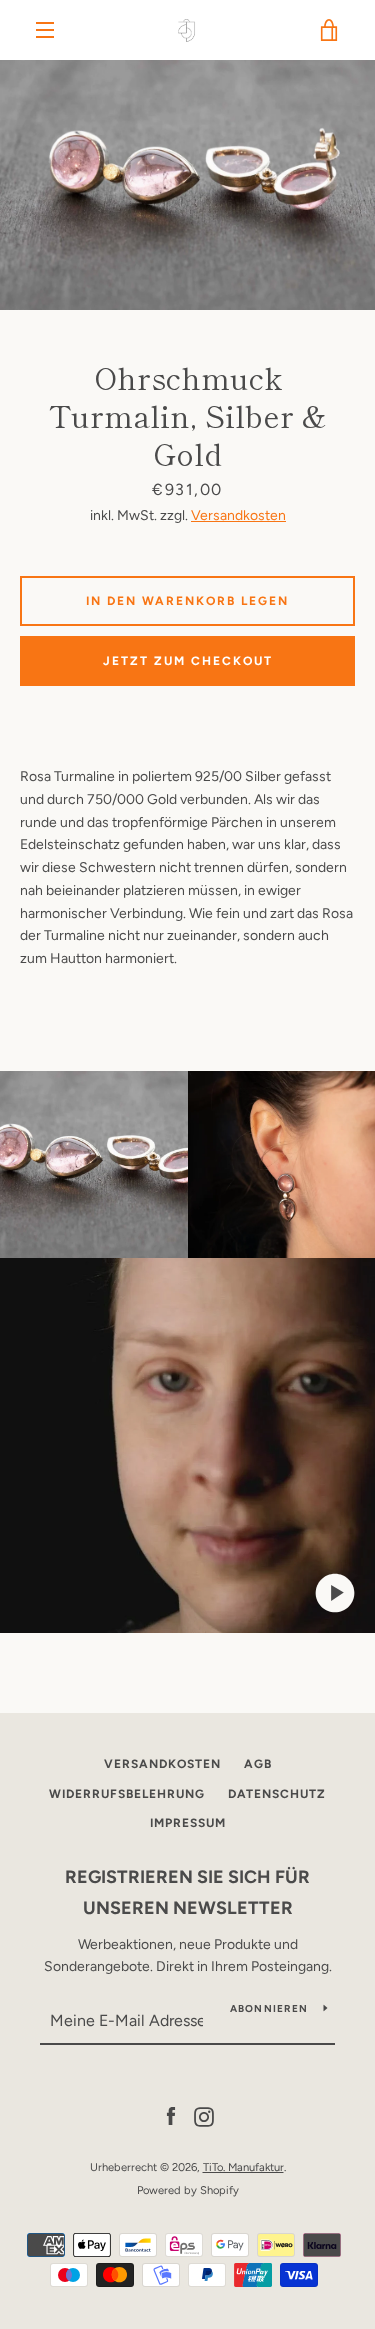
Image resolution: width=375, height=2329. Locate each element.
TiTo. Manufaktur (243, 2167)
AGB (258, 1764)
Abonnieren (269, 2008)
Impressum (188, 1823)
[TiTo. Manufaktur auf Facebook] (171, 2115)
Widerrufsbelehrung (127, 1794)
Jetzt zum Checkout (188, 661)
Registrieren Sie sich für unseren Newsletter (187, 1892)
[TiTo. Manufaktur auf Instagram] (204, 2115)
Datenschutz (277, 1794)
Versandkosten (238, 515)
